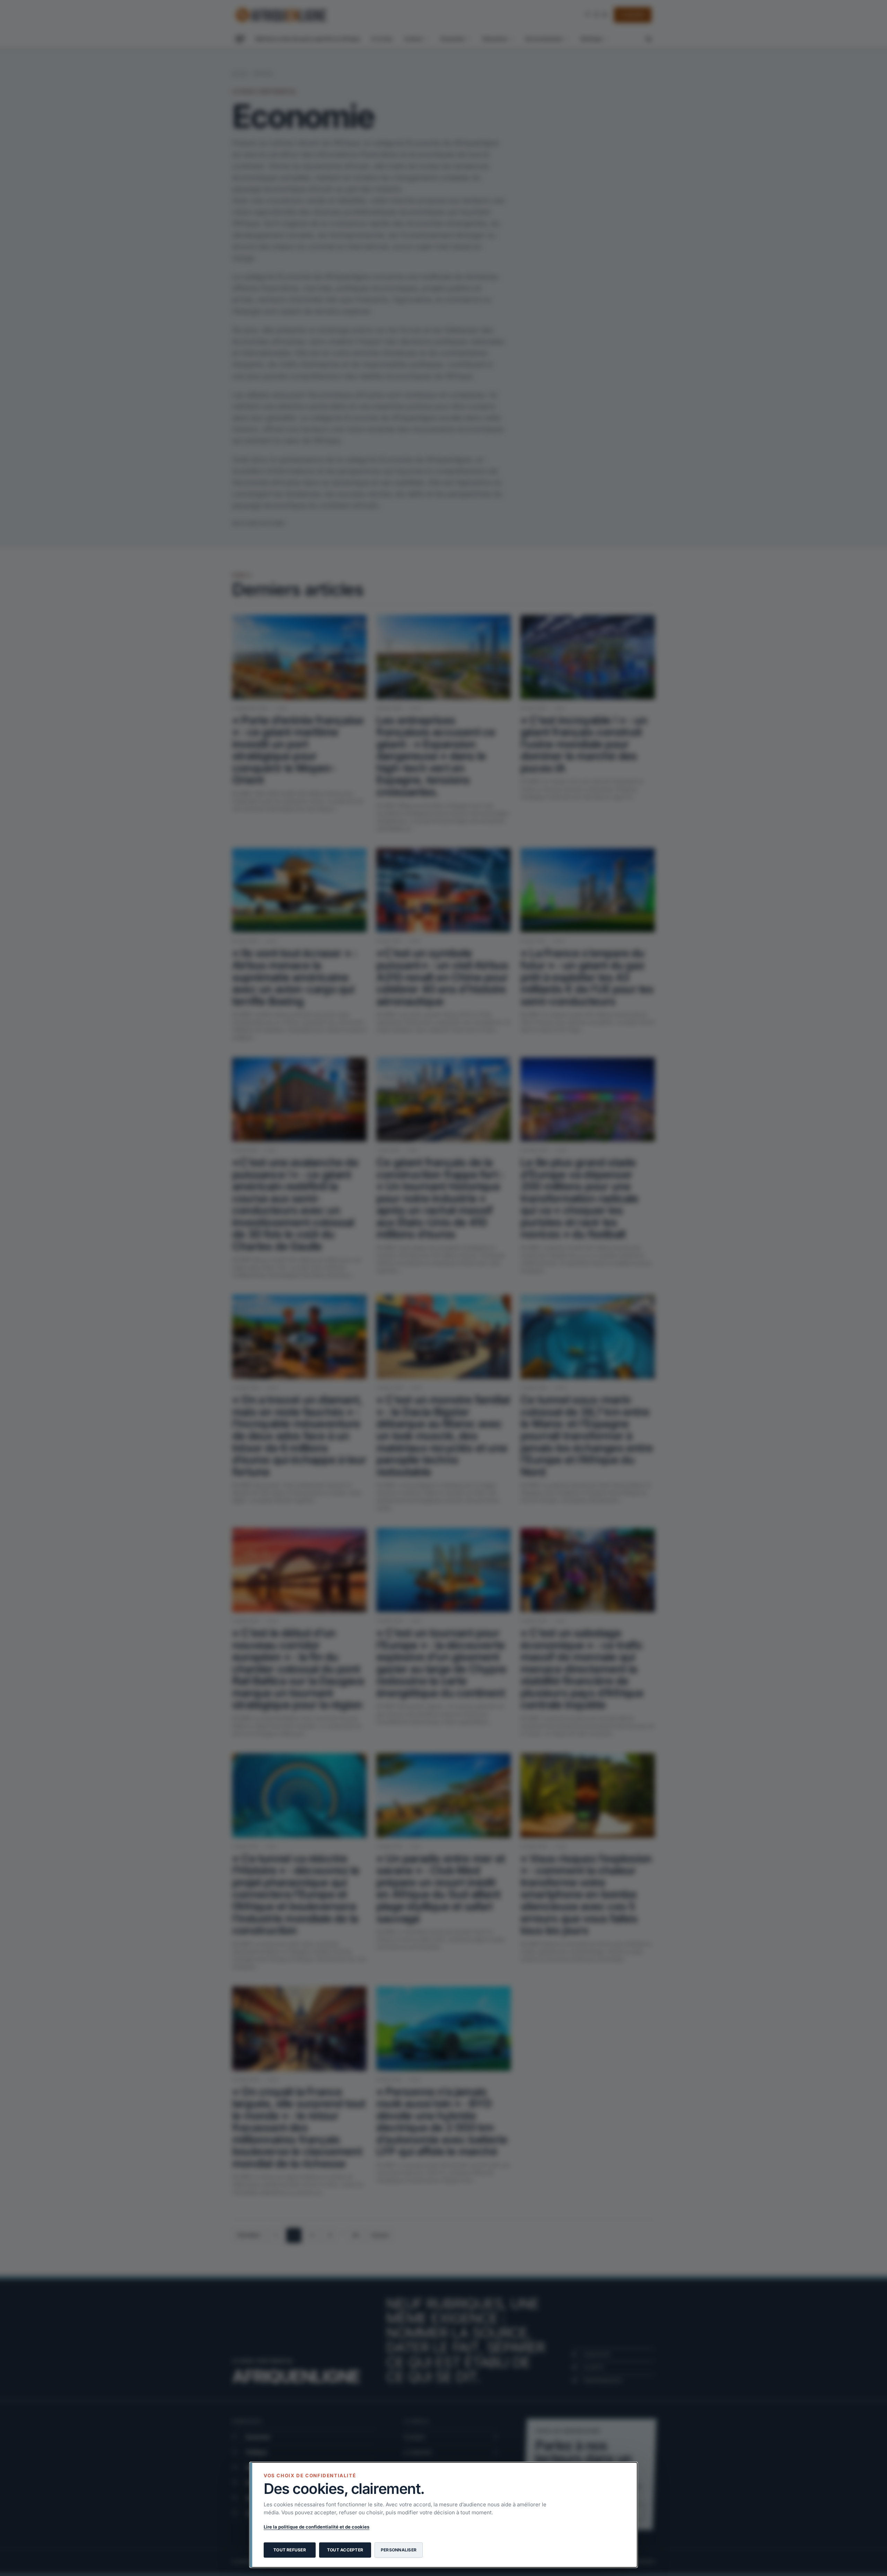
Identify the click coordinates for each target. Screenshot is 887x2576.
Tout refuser (290, 2550)
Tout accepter (345, 2550)
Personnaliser (399, 2550)
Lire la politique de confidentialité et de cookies (317, 2527)
